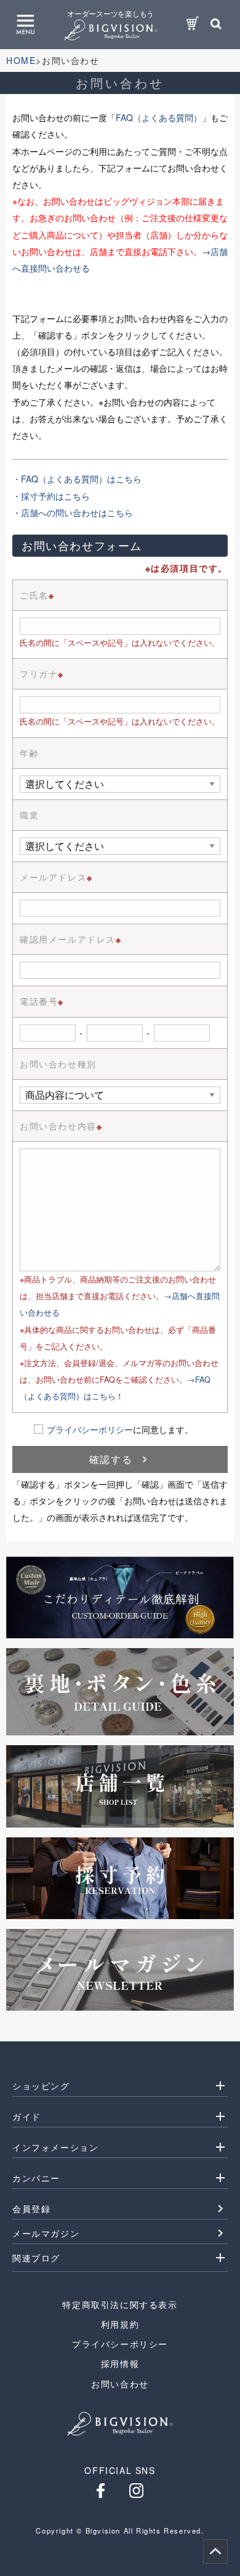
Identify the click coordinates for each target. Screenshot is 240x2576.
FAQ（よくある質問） (159, 117)
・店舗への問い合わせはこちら (73, 512)
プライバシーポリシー (90, 1429)
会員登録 (31, 2209)
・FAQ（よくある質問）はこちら (77, 479)
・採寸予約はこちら (51, 496)
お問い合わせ (120, 2384)
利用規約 (120, 2324)
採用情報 (120, 2363)
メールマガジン (46, 2233)
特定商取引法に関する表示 (120, 2304)
